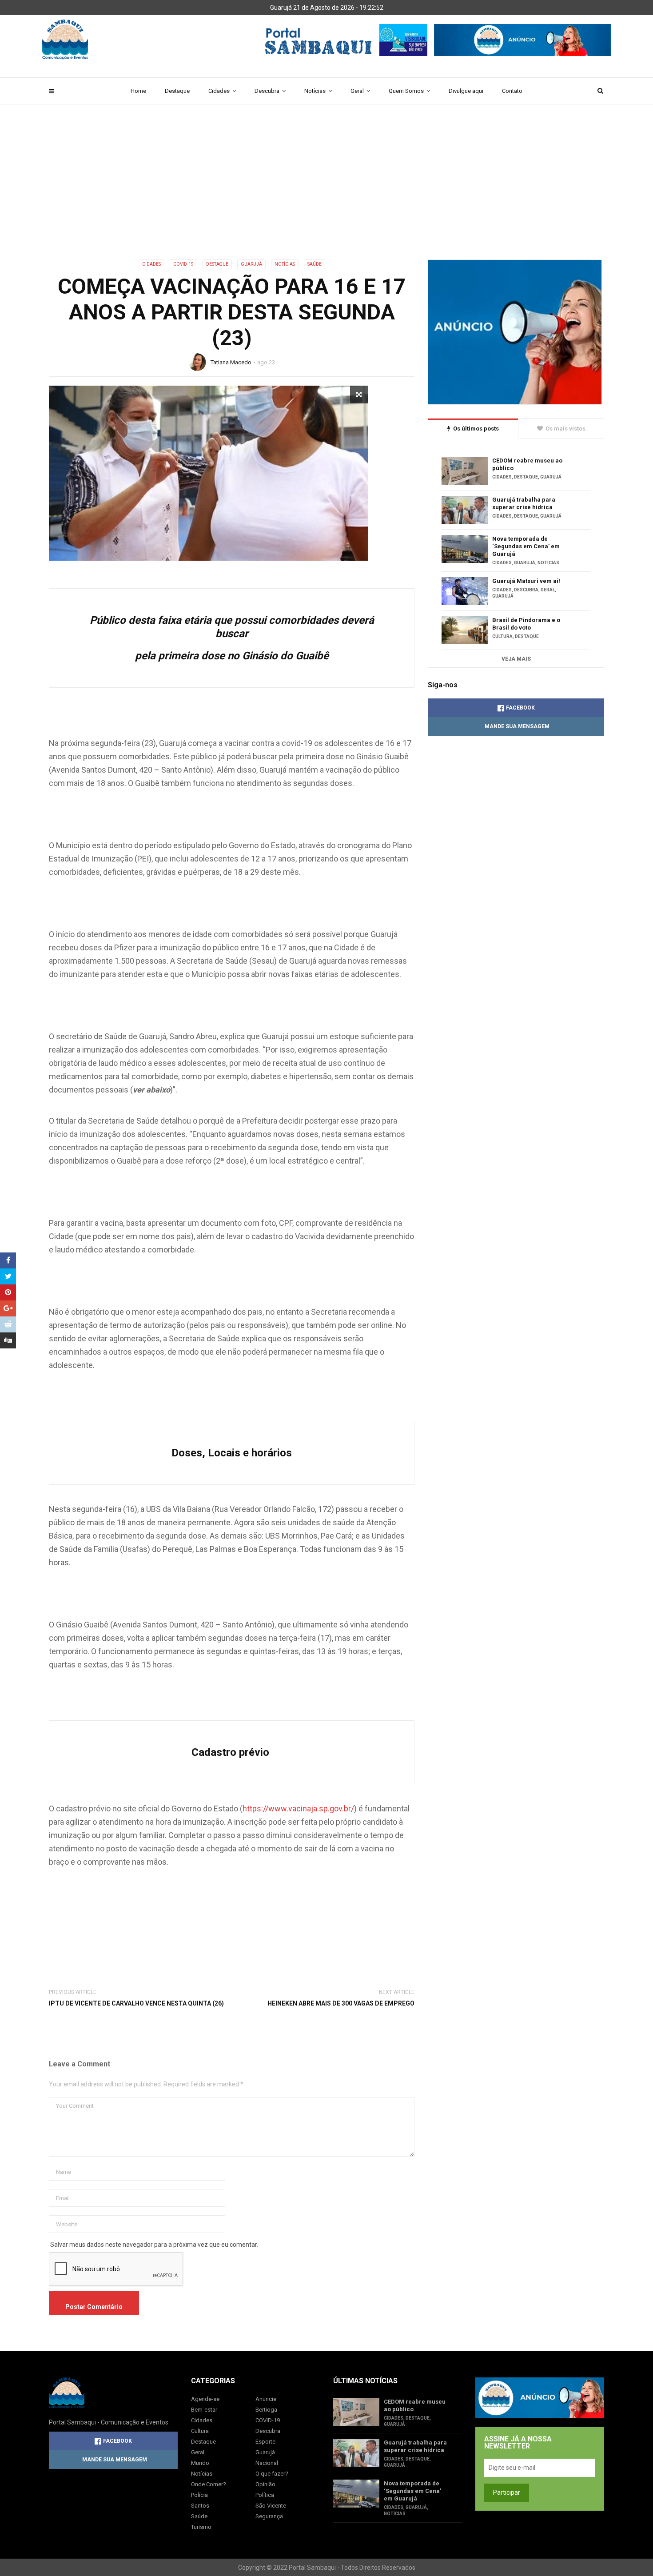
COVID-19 (183, 264)
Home (138, 91)
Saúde (315, 264)
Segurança (269, 2516)
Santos (200, 2506)
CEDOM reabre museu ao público (527, 464)
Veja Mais (516, 659)
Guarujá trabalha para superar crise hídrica (524, 503)
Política (265, 2495)
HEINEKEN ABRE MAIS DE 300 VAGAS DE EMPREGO (341, 2003)
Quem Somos (406, 91)
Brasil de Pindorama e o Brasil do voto (526, 624)
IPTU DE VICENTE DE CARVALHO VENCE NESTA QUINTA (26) (136, 2003)
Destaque (177, 91)
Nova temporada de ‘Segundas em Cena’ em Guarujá (526, 546)
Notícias (315, 91)
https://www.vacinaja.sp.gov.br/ (298, 1808)
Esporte (265, 2442)
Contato (512, 91)
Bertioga (266, 2410)
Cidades (219, 91)
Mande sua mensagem (517, 726)
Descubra (267, 91)
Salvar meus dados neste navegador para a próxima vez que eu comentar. (154, 2245)
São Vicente (271, 2506)
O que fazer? (272, 2474)
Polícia (199, 2495)
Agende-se (205, 2399)
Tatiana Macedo (231, 362)
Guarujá (251, 264)
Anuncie (266, 2399)
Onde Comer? (209, 2484)
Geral (357, 91)
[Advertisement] (326, 193)
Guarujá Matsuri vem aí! (526, 581)
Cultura (502, 636)
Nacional (267, 2463)
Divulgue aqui (466, 91)
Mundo (200, 2463)
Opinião (265, 2484)
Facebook (520, 708)
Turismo (201, 2527)
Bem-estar (204, 2410)
